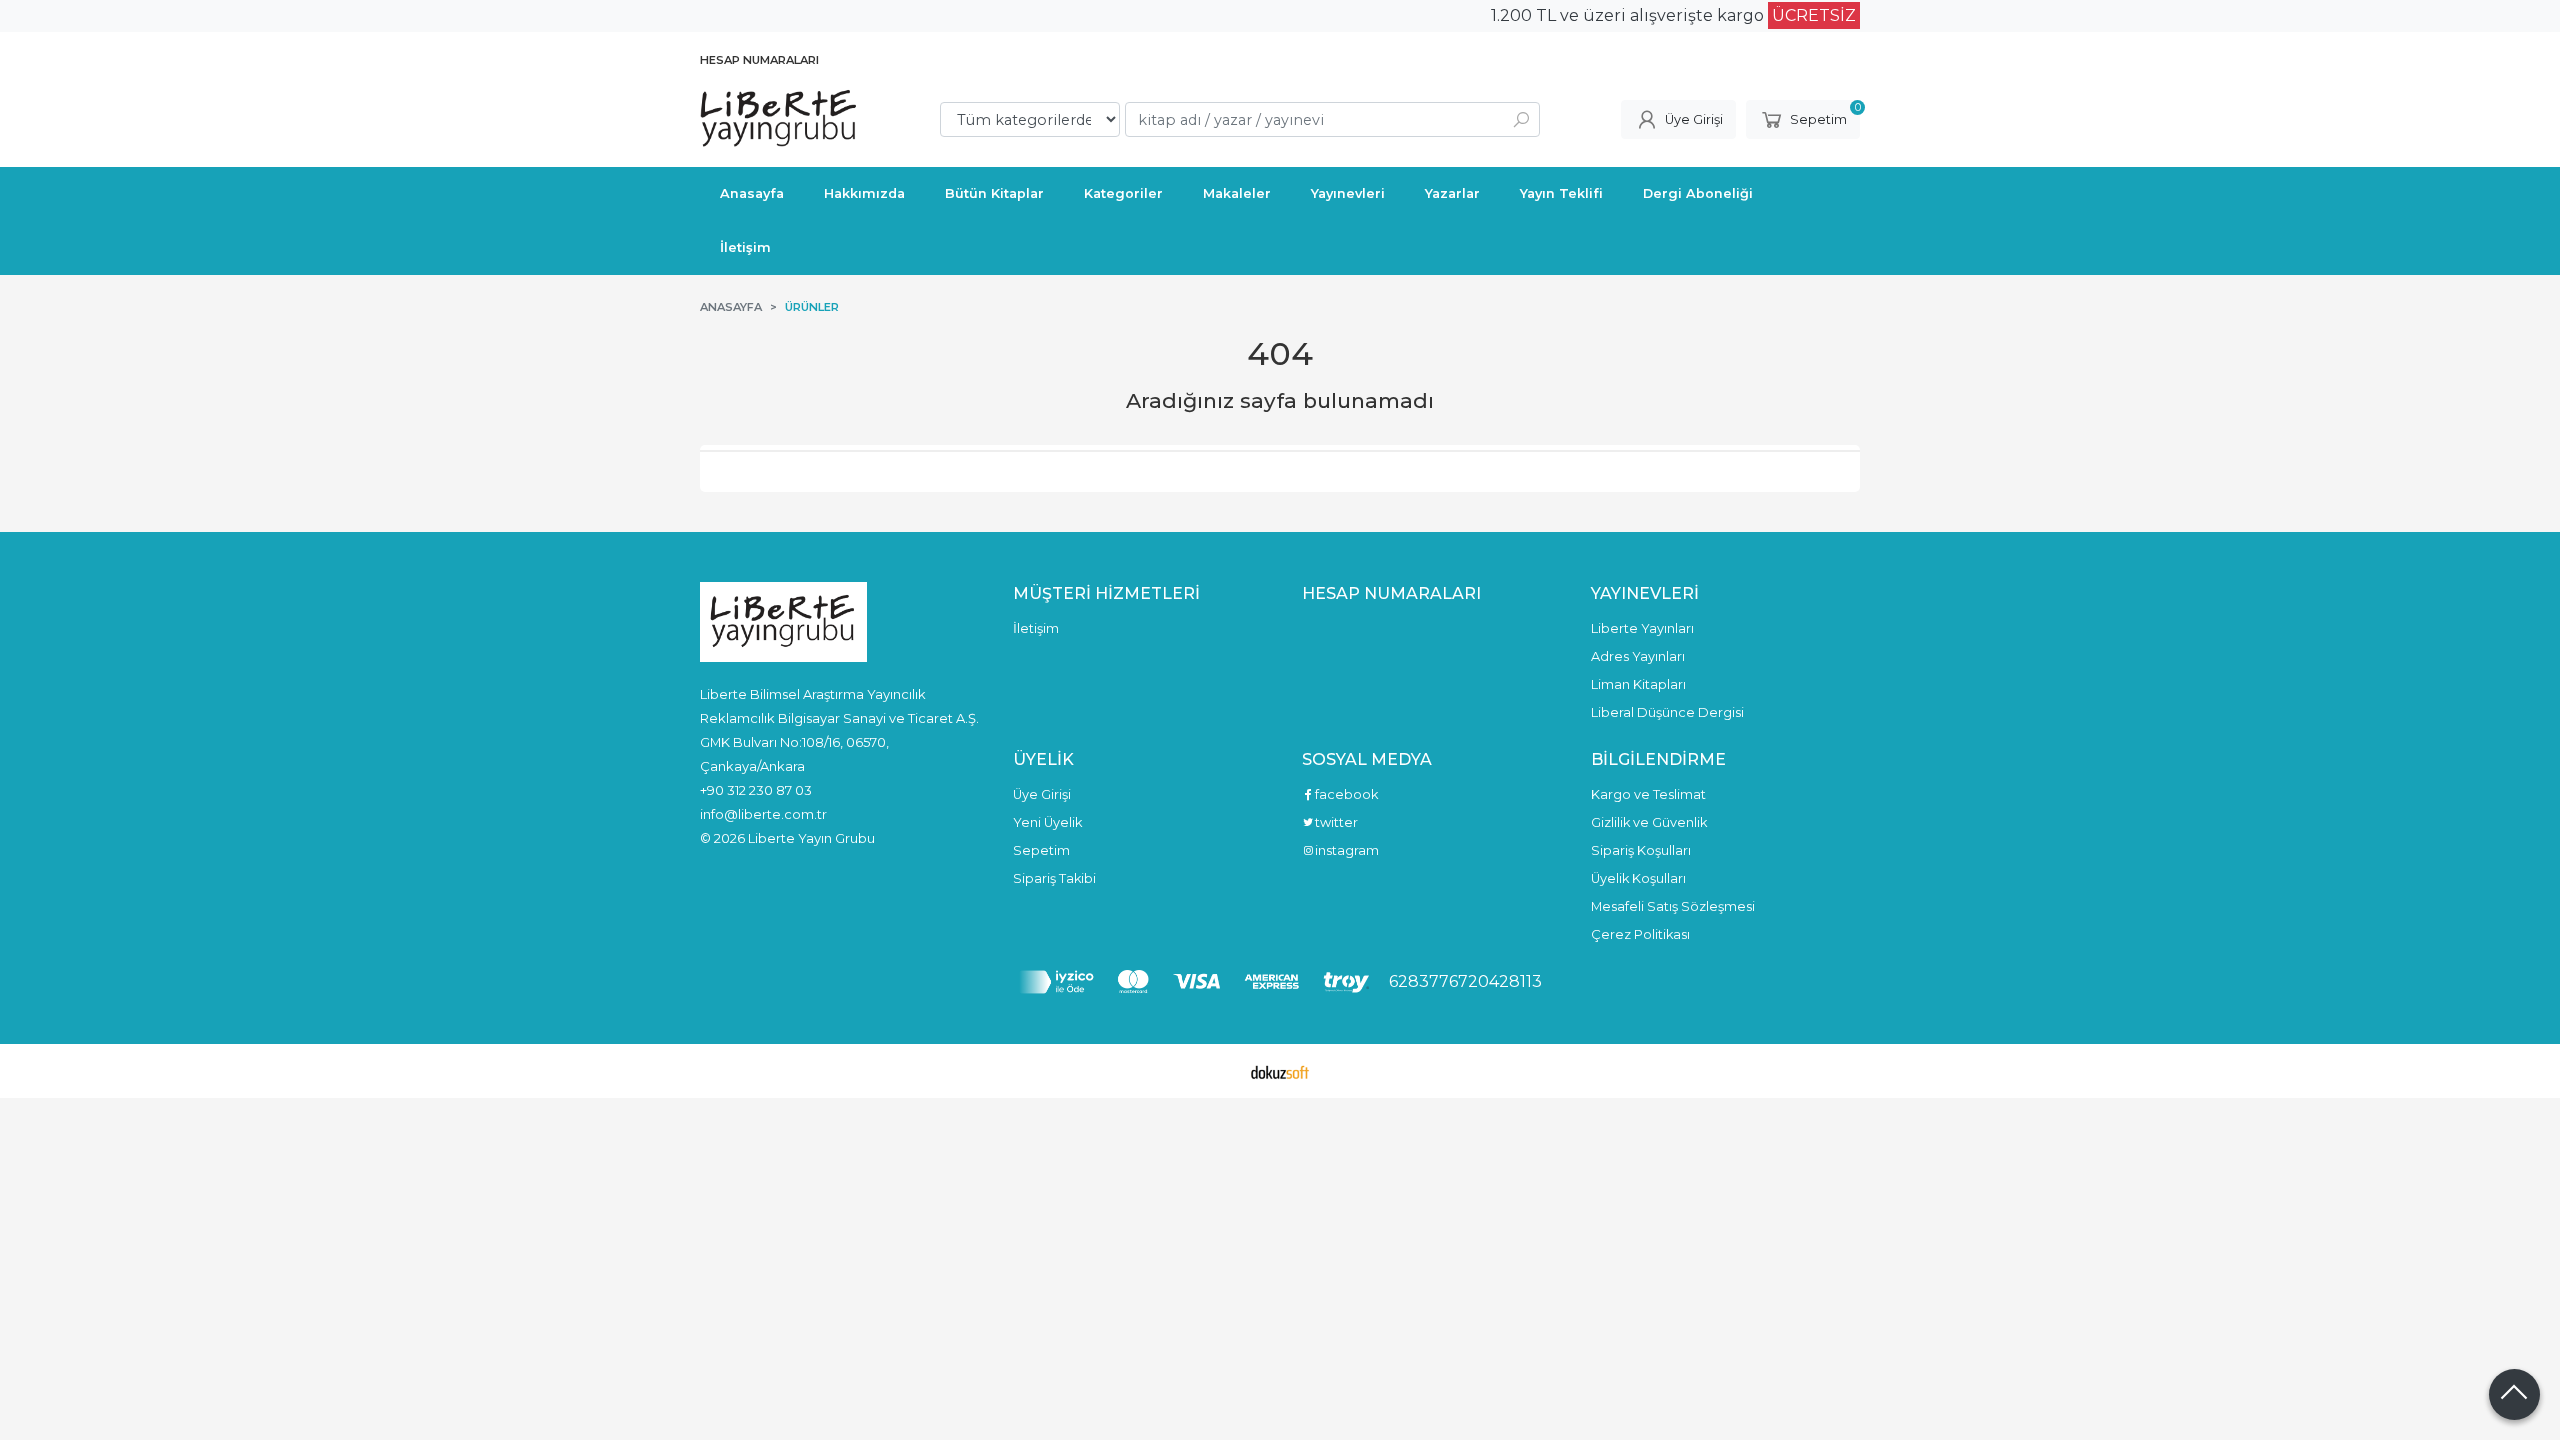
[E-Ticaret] (1280, 1071)
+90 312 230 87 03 (756, 790)
